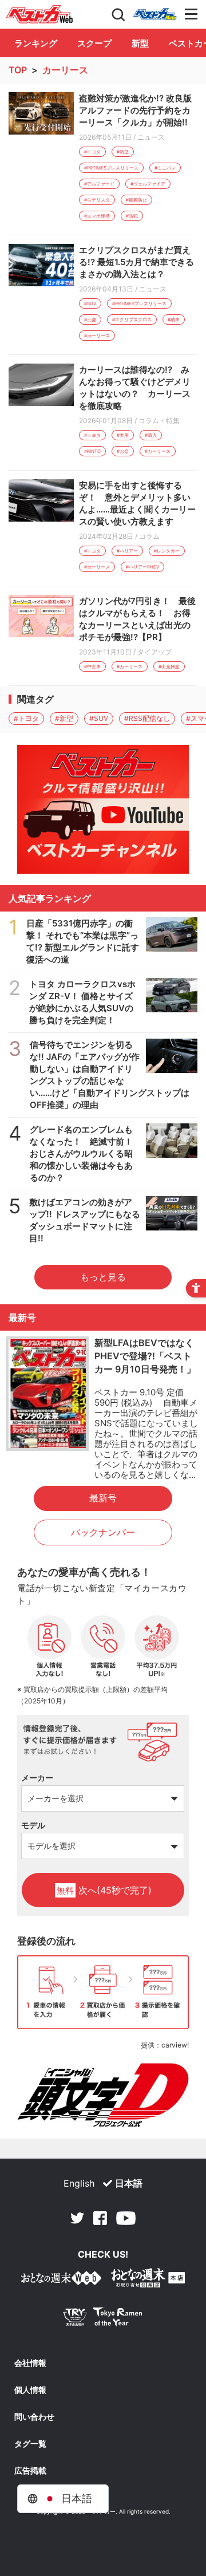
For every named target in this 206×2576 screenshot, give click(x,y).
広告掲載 (30, 2471)
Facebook (100, 2218)
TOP (18, 70)
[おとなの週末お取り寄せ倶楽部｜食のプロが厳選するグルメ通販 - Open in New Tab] (61, 2280)
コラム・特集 (159, 421)
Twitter (77, 2218)
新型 (140, 43)
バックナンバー (103, 1532)
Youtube (126, 2218)
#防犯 (132, 216)
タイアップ (154, 652)
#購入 (151, 435)
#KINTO (92, 451)
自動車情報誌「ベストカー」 (39, 14)
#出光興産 (169, 666)
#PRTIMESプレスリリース (111, 168)
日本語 (129, 2183)
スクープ (94, 43)
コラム (149, 536)
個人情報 (30, 2390)
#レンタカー (167, 551)
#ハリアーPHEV (142, 567)
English (79, 2183)
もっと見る (103, 1277)
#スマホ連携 (97, 216)
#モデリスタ (97, 200)
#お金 (123, 451)
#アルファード (99, 184)
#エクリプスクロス (132, 319)
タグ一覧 (30, 2444)
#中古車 (92, 666)
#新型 (123, 152)
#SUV (90, 303)
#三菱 (90, 319)
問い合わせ (34, 2417)
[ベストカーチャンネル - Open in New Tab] (103, 809)
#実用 (123, 435)
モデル (33, 1825)
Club (155, 14)
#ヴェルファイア (148, 184)
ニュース (151, 137)
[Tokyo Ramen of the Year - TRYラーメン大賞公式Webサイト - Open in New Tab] (103, 2319)
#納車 (174, 319)
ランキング (36, 43)
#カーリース (97, 336)
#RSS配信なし (147, 718)
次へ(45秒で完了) (104, 1890)
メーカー (37, 1778)
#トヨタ (92, 152)
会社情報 (30, 2363)
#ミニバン (165, 168)
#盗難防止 (136, 200)
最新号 (103, 1498)
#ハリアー (127, 551)
